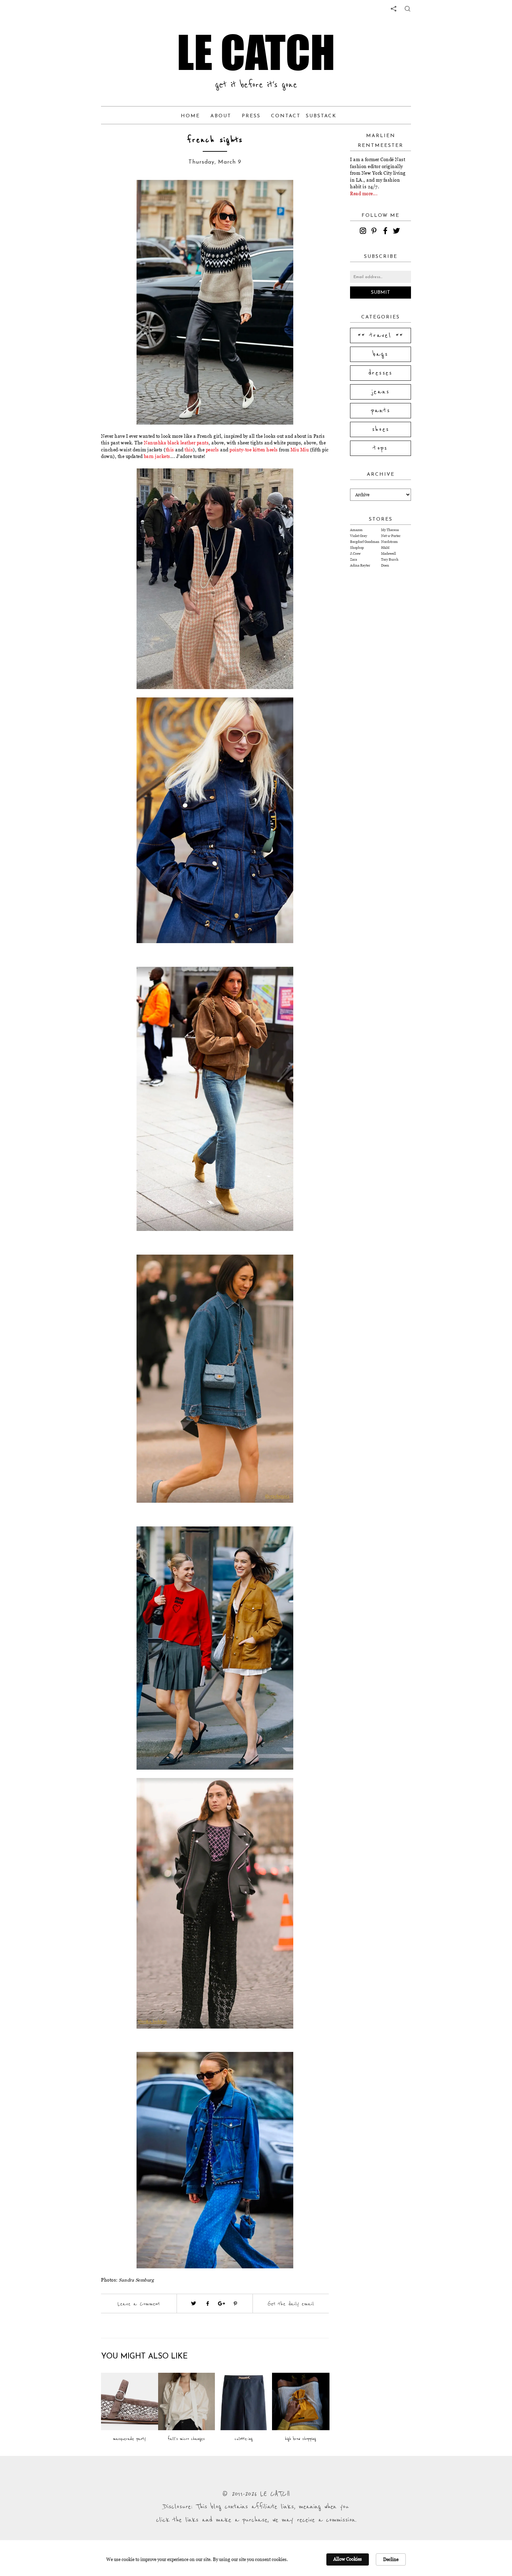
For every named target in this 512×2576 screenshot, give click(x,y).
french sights (215, 140)
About (221, 116)
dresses (381, 373)
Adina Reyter (360, 565)
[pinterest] (375, 232)
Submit (381, 293)
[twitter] (397, 232)
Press (251, 116)
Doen (385, 565)
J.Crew (355, 554)
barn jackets (157, 456)
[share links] (394, 9)
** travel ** (381, 335)
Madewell (389, 554)
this (170, 450)
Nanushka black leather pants (176, 443)
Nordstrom (389, 542)
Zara (354, 559)
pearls (212, 450)
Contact (286, 116)
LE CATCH (256, 52)
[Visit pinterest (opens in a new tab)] (235, 2304)
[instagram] (364, 232)
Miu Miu (300, 450)
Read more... (364, 193)
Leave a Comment (139, 2304)
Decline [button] (391, 2559)
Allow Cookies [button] (348, 2559)
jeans (381, 392)
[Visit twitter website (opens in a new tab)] (194, 2304)
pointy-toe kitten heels (254, 450)
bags (381, 354)
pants (381, 411)
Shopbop (357, 548)
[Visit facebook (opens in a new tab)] (208, 2304)
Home (190, 116)
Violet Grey (359, 536)
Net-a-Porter (391, 536)
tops (381, 448)
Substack (321, 116)
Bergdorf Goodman (365, 542)
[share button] (408, 9)
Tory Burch (390, 559)
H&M (385, 548)
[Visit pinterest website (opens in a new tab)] (126, 196)
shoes (381, 429)
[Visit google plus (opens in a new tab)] (222, 2304)
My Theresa (390, 530)
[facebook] (386, 232)
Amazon (356, 530)
